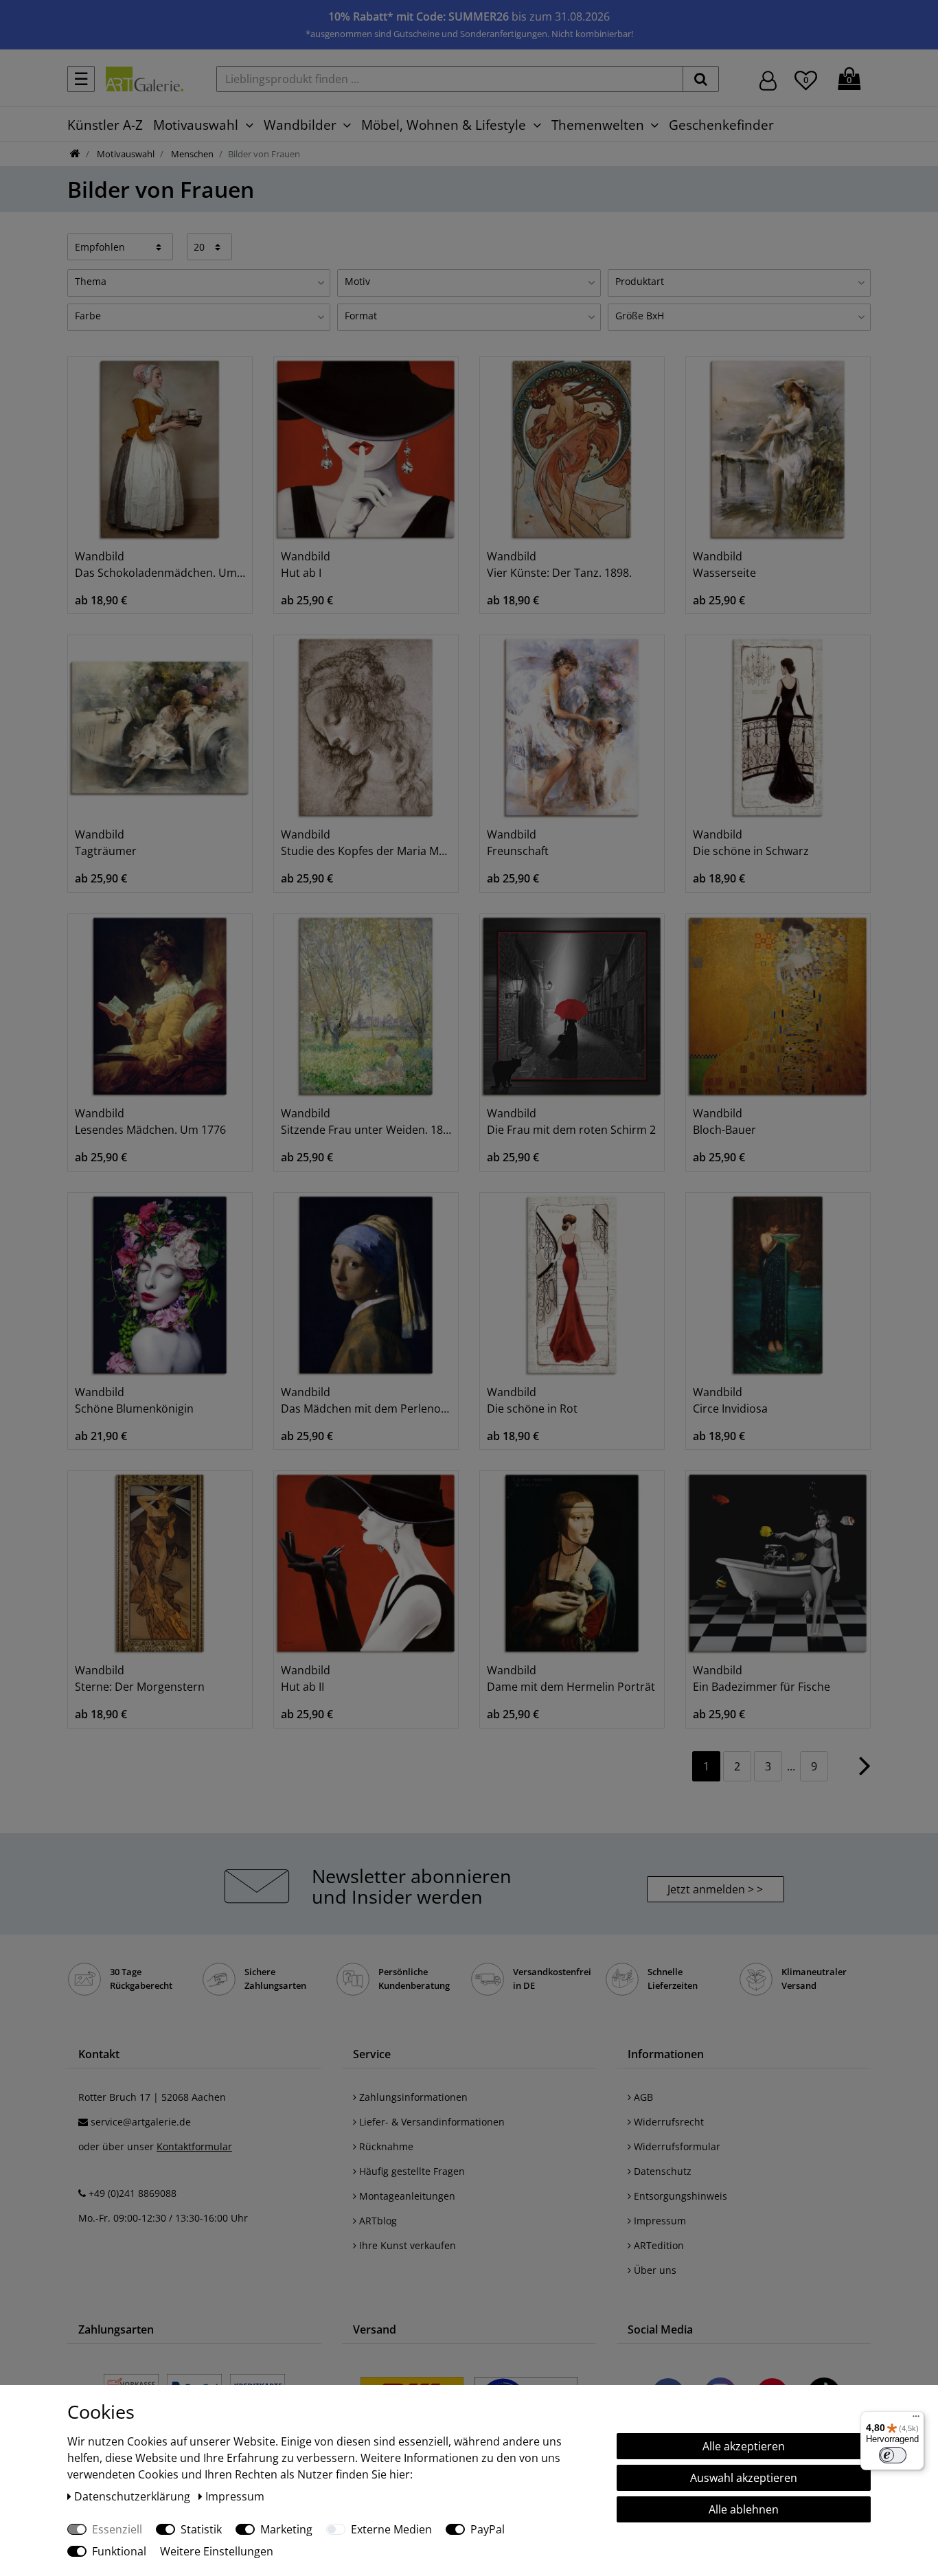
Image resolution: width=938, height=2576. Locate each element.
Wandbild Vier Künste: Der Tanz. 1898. (559, 565)
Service (372, 2054)
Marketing (286, 2529)
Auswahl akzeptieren (744, 2478)
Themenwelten (598, 125)
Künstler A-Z (105, 125)
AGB (642, 2097)
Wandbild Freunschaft (518, 843)
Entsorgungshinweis (679, 2196)
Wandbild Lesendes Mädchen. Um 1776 (150, 1121)
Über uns (654, 2270)
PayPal (488, 2529)
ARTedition (657, 2245)
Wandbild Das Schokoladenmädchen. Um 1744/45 (160, 565)
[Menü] (916, 2419)
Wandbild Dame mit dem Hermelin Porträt (571, 1678)
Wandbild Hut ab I (306, 565)
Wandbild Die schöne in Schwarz (751, 843)
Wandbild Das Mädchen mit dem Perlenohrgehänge (366, 1400)
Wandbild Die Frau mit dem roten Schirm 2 (571, 1121)
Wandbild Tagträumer (106, 843)
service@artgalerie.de (141, 2122)
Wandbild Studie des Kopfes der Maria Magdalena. (366, 843)
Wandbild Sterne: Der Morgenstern (140, 1678)
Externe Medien (391, 2529)
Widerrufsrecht (667, 2122)
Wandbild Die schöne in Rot (532, 1400)
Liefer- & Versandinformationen (431, 2122)
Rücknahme (385, 2146)
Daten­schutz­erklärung (134, 2496)
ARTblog (377, 2221)
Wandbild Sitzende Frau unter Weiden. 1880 (366, 1121)
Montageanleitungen (406, 2196)
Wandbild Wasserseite (724, 565)
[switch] (893, 2455)
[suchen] (701, 79)
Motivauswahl (196, 125)
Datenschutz (661, 2171)
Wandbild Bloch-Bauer (724, 1121)
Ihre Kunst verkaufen (406, 2245)
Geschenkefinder (721, 125)
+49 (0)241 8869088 (133, 2193)
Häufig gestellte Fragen (411, 2171)
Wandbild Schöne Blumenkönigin (134, 1400)
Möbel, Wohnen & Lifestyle (444, 125)
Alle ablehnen (744, 2509)
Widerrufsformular (676, 2146)
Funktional (119, 2551)
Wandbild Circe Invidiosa (730, 1400)
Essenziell (117, 2529)
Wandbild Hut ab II (306, 1678)
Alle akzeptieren (744, 2446)
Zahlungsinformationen (412, 2097)
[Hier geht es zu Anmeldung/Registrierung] (768, 79)
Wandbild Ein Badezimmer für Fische (762, 1678)
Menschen (191, 154)
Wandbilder (300, 125)
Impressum (659, 2221)
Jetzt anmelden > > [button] (715, 1889)
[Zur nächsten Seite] (865, 1773)
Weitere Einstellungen (217, 2551)
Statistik (201, 2529)
